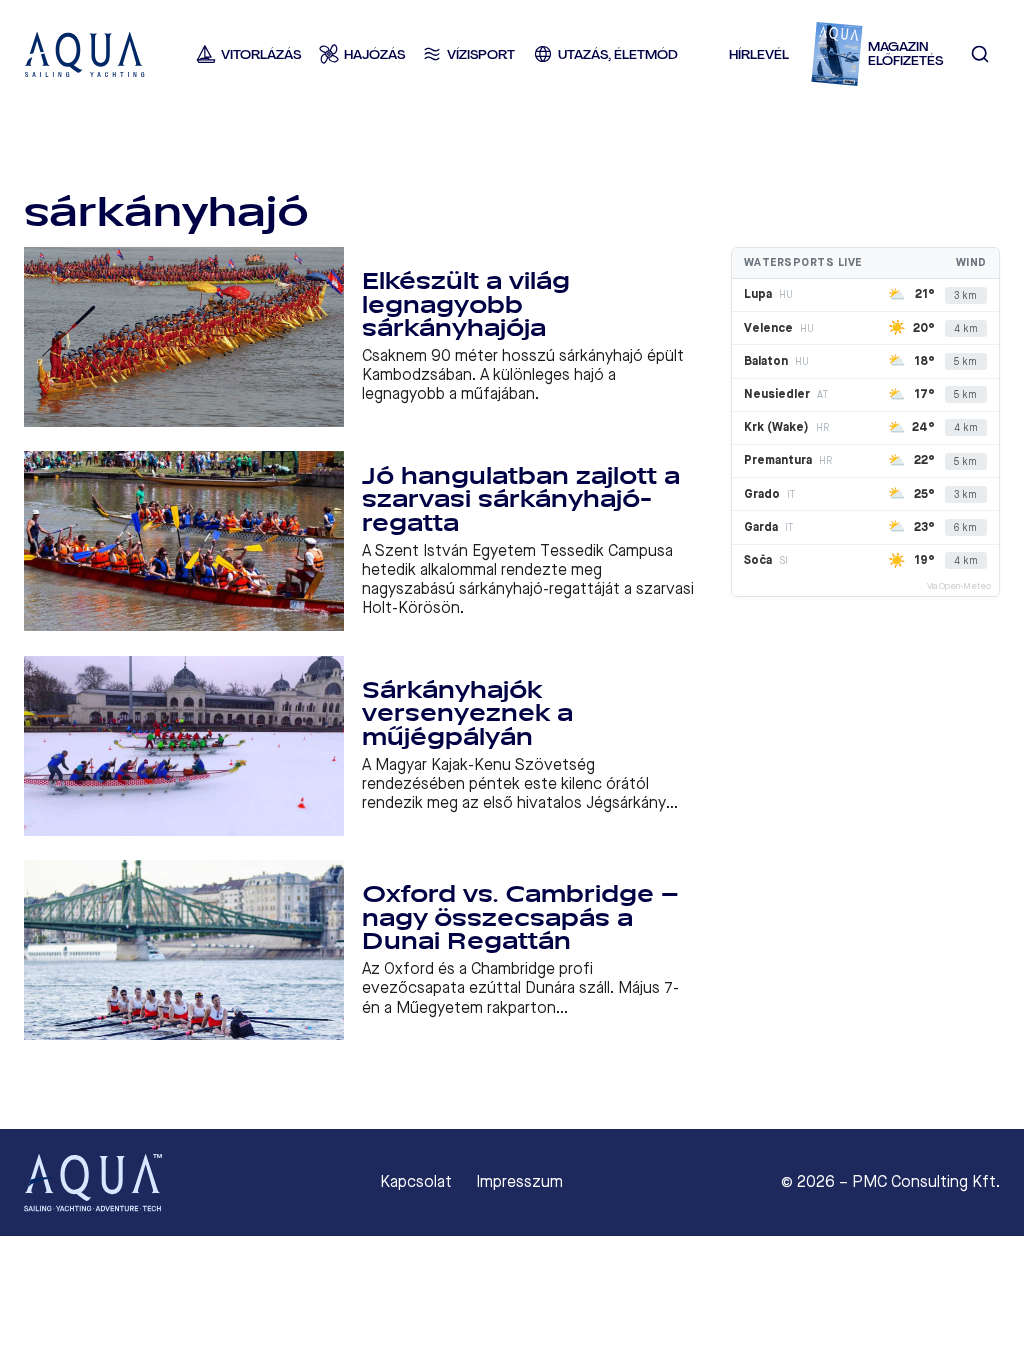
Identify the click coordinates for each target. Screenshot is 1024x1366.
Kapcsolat (416, 1182)
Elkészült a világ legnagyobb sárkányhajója (466, 305)
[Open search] (980, 54)
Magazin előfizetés (905, 54)
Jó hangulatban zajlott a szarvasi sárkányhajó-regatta (521, 500)
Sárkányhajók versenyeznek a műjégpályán (467, 714)
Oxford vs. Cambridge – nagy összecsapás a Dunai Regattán (520, 918)
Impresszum (519, 1182)
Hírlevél (759, 54)
